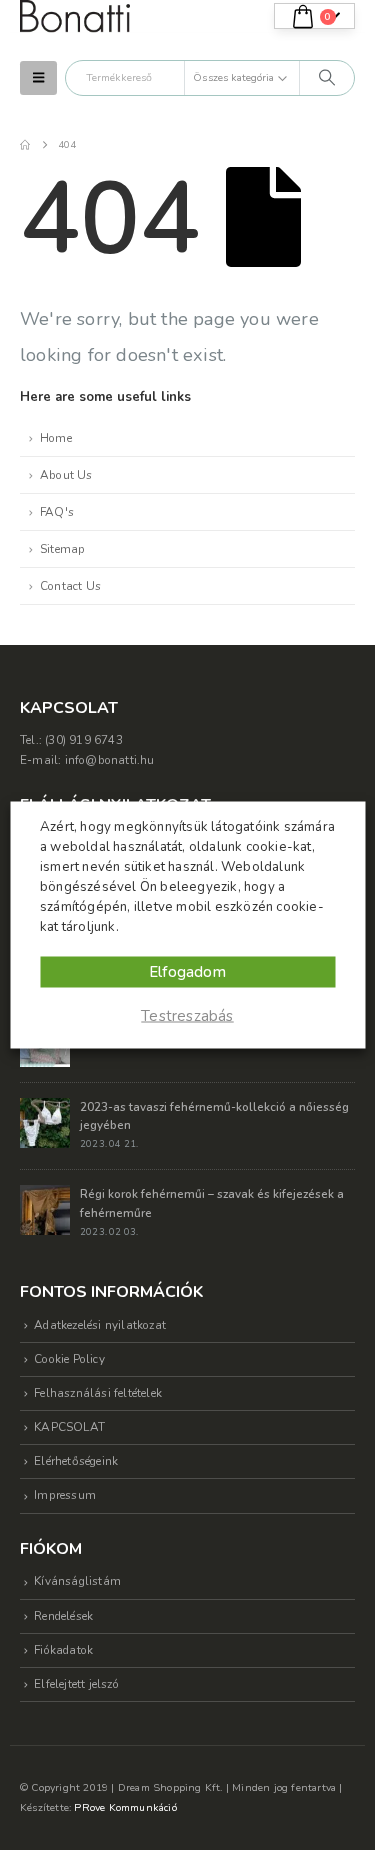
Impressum (65, 1495)
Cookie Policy (69, 1359)
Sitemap (62, 549)
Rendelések (63, 1616)
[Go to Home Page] (25, 145)
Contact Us (70, 586)
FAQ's (57, 512)
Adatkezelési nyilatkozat (100, 1325)
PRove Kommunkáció (125, 1807)
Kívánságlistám (77, 1581)
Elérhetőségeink (76, 1461)
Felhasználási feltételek (98, 1393)
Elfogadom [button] (187, 972)
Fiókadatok (63, 1650)
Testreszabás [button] (187, 1016)
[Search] (327, 78)
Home (56, 438)
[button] (38, 78)
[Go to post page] (45, 1122)
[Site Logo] (75, 16)
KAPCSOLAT (69, 1427)
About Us (66, 475)
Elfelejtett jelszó (76, 1684)
